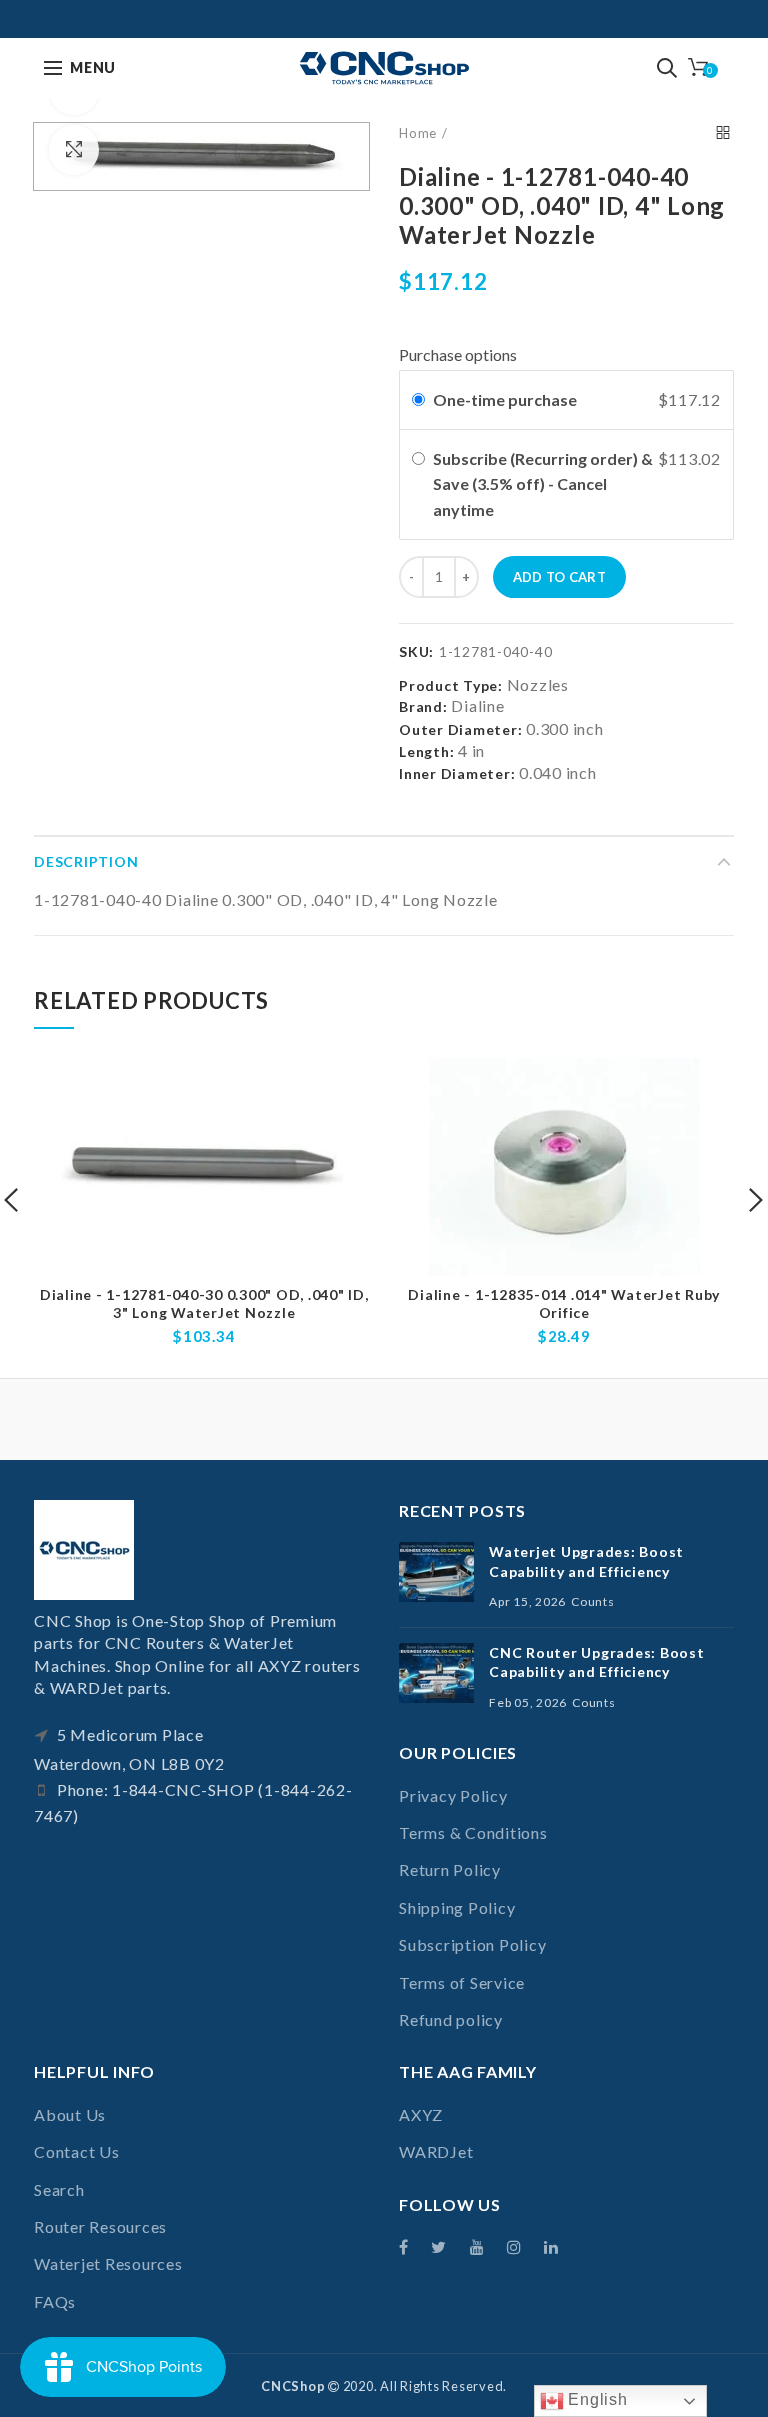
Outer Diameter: (460, 729)
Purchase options (458, 354)
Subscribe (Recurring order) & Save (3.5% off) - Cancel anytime (543, 484)
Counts (593, 1601)
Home (418, 133)
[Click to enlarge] (74, 150)
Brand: (423, 706)
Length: (426, 751)
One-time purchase (505, 399)
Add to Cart (559, 577)
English (596, 2399)
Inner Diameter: (457, 773)
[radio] (418, 400)
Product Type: (451, 686)
